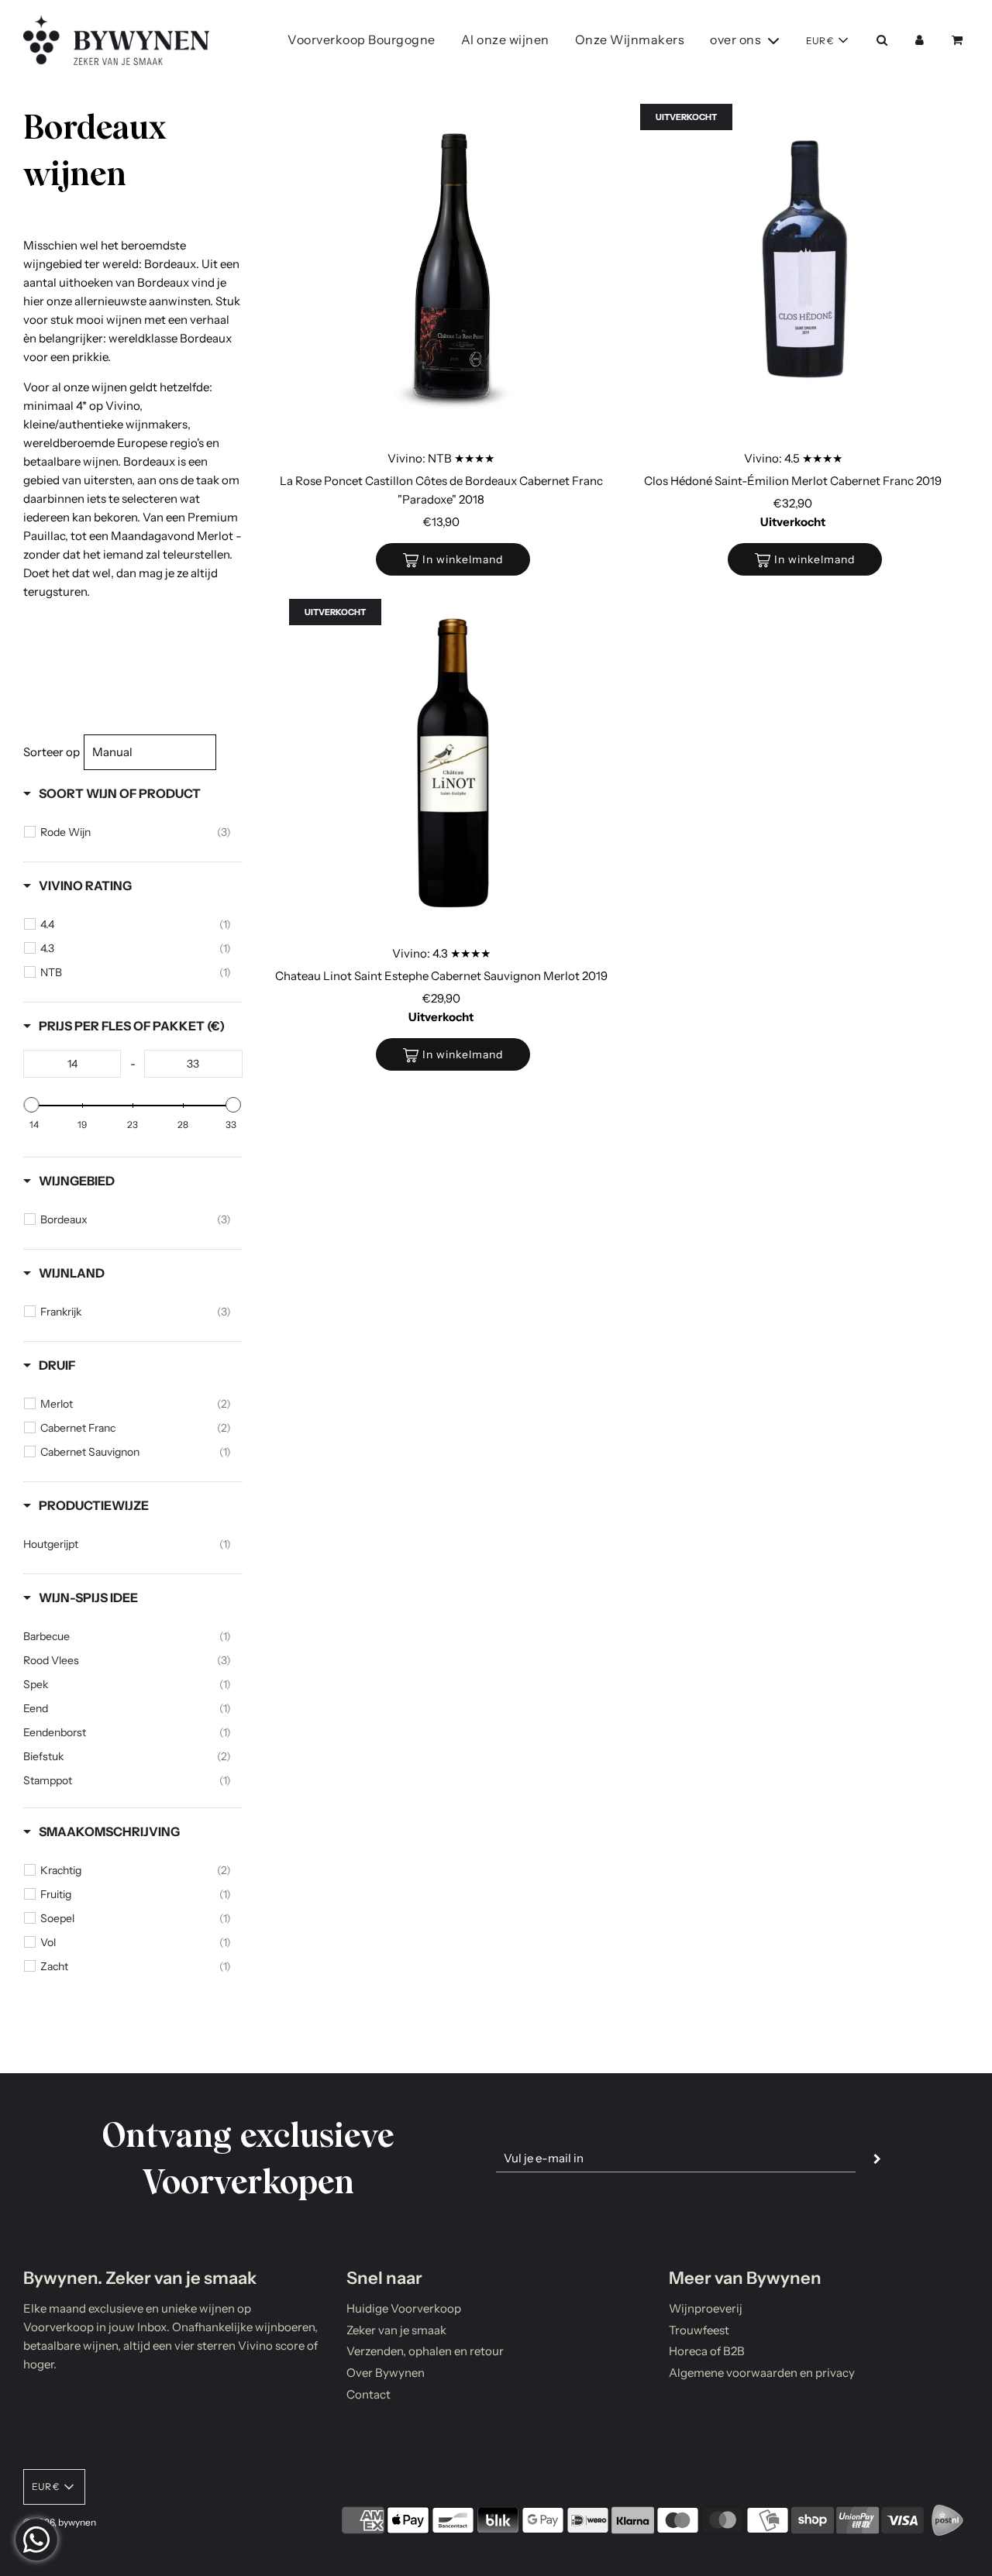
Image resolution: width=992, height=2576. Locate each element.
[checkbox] (136, 832)
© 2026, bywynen (60, 2522)
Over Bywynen (386, 2373)
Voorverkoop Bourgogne (362, 40)
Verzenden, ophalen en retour (425, 2351)
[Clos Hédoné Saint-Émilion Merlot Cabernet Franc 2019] (804, 271)
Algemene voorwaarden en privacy (762, 2373)
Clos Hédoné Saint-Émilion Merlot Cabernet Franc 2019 (793, 481)
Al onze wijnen (505, 40)
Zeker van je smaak (396, 2330)
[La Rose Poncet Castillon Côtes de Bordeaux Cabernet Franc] (453, 271)
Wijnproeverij (706, 2308)
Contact (369, 2394)
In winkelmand (463, 559)
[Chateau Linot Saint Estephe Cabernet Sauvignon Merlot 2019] (453, 766)
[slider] (32, 1105)
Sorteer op (52, 752)
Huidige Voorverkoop (404, 2308)
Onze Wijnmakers (630, 40)
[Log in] (920, 40)
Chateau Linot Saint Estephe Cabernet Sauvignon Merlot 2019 (441, 976)
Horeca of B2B (707, 2351)
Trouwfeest (699, 2330)
